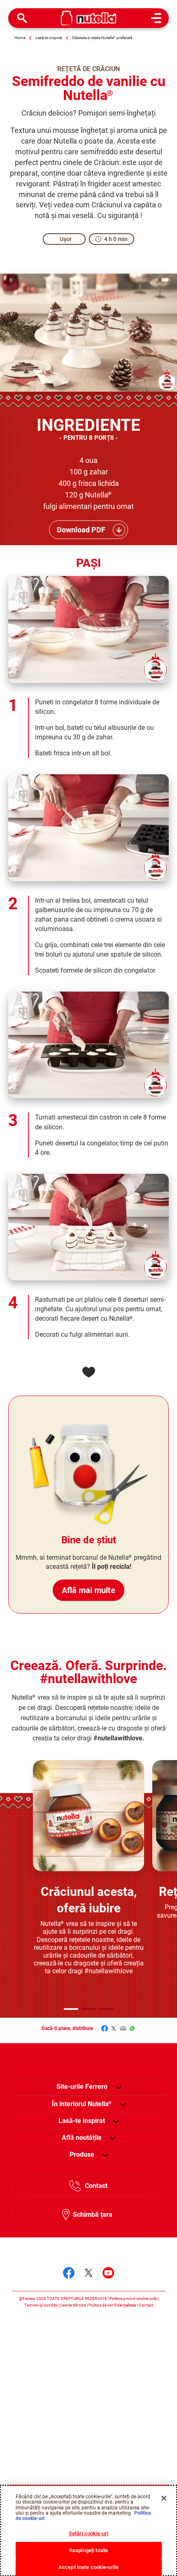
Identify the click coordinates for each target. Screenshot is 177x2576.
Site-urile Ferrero (82, 2087)
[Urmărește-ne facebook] (69, 2273)
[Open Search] (22, 18)
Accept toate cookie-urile (88, 2567)
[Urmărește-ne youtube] (108, 2273)
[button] (71, 2009)
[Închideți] (164, 2498)
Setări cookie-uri (88, 2533)
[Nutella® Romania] (89, 18)
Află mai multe (88, 1590)
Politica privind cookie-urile (133, 2298)
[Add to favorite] (88, 1372)
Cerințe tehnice (73, 2305)
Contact (96, 2186)
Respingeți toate (88, 2550)
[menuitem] (82, 2104)
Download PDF (81, 530)
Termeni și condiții (41, 2305)
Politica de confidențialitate (112, 2305)
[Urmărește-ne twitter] (88, 2273)
